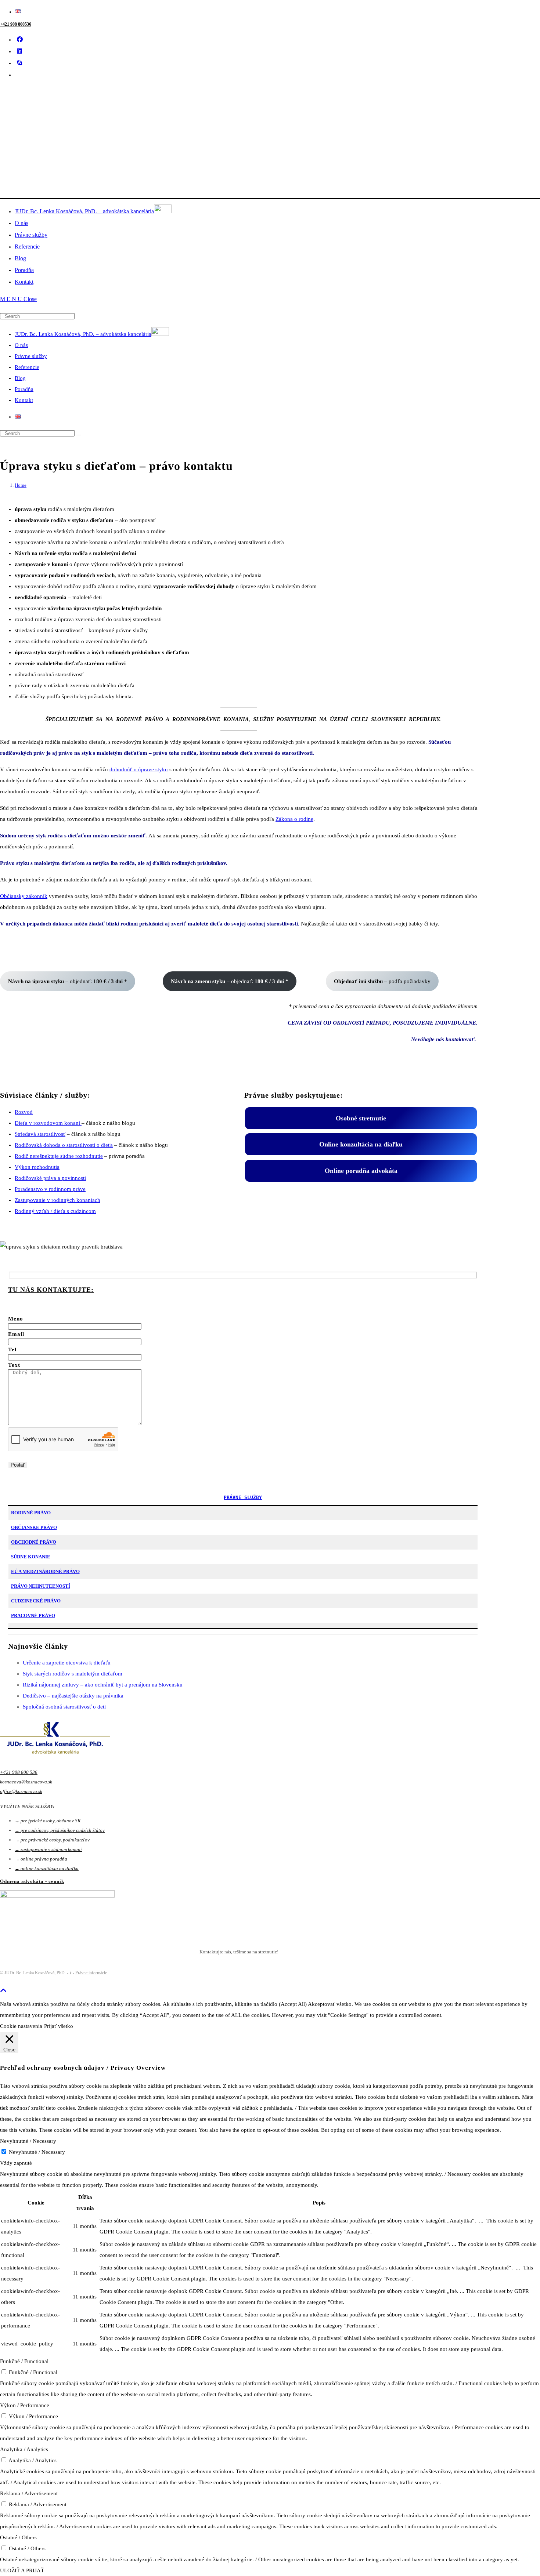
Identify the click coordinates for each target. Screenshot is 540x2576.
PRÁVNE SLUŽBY (243, 1497)
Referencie (27, 367)
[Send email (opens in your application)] (20, 75)
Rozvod (24, 1112)
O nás (21, 345)
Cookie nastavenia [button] (21, 2026)
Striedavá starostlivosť (40, 1134)
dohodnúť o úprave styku (139, 769)
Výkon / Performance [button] (25, 2405)
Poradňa (24, 389)
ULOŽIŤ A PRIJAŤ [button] (22, 2570)
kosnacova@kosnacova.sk (26, 1782)
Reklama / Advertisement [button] (29, 2493)
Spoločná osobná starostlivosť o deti (64, 1707)
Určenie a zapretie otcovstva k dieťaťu (67, 1663)
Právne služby (31, 356)
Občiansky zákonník (24, 896)
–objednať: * (68, 981)
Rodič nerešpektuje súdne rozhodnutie (59, 1156)
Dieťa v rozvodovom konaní (48, 1123)
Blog (20, 378)
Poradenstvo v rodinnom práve (50, 1189)
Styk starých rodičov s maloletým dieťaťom (73, 1674)
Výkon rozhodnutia (37, 1167)
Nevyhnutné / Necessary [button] (28, 2141)
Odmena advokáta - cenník (32, 1881)
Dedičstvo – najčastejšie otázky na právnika (73, 1696)
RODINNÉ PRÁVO (31, 1513)
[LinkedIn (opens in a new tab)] (22, 51)
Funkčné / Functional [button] (24, 2361)
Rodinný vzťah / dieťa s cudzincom (55, 1211)
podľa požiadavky (382, 981)
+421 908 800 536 (19, 1772)
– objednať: (230, 981)
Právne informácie (91, 1973)
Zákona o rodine (294, 819)
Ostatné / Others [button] (18, 2537)
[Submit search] (79, 435)
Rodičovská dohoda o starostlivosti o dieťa (64, 1145)
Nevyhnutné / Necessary (37, 2152)
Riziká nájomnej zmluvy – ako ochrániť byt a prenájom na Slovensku (103, 1685)
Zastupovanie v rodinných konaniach (57, 1200)
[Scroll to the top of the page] (3, 1991)
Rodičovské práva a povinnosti (50, 1178)
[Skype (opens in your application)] (22, 63)
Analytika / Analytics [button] (24, 2449)
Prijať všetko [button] (59, 2026)
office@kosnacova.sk (21, 1791)
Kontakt (24, 400)
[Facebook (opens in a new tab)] (23, 39)
